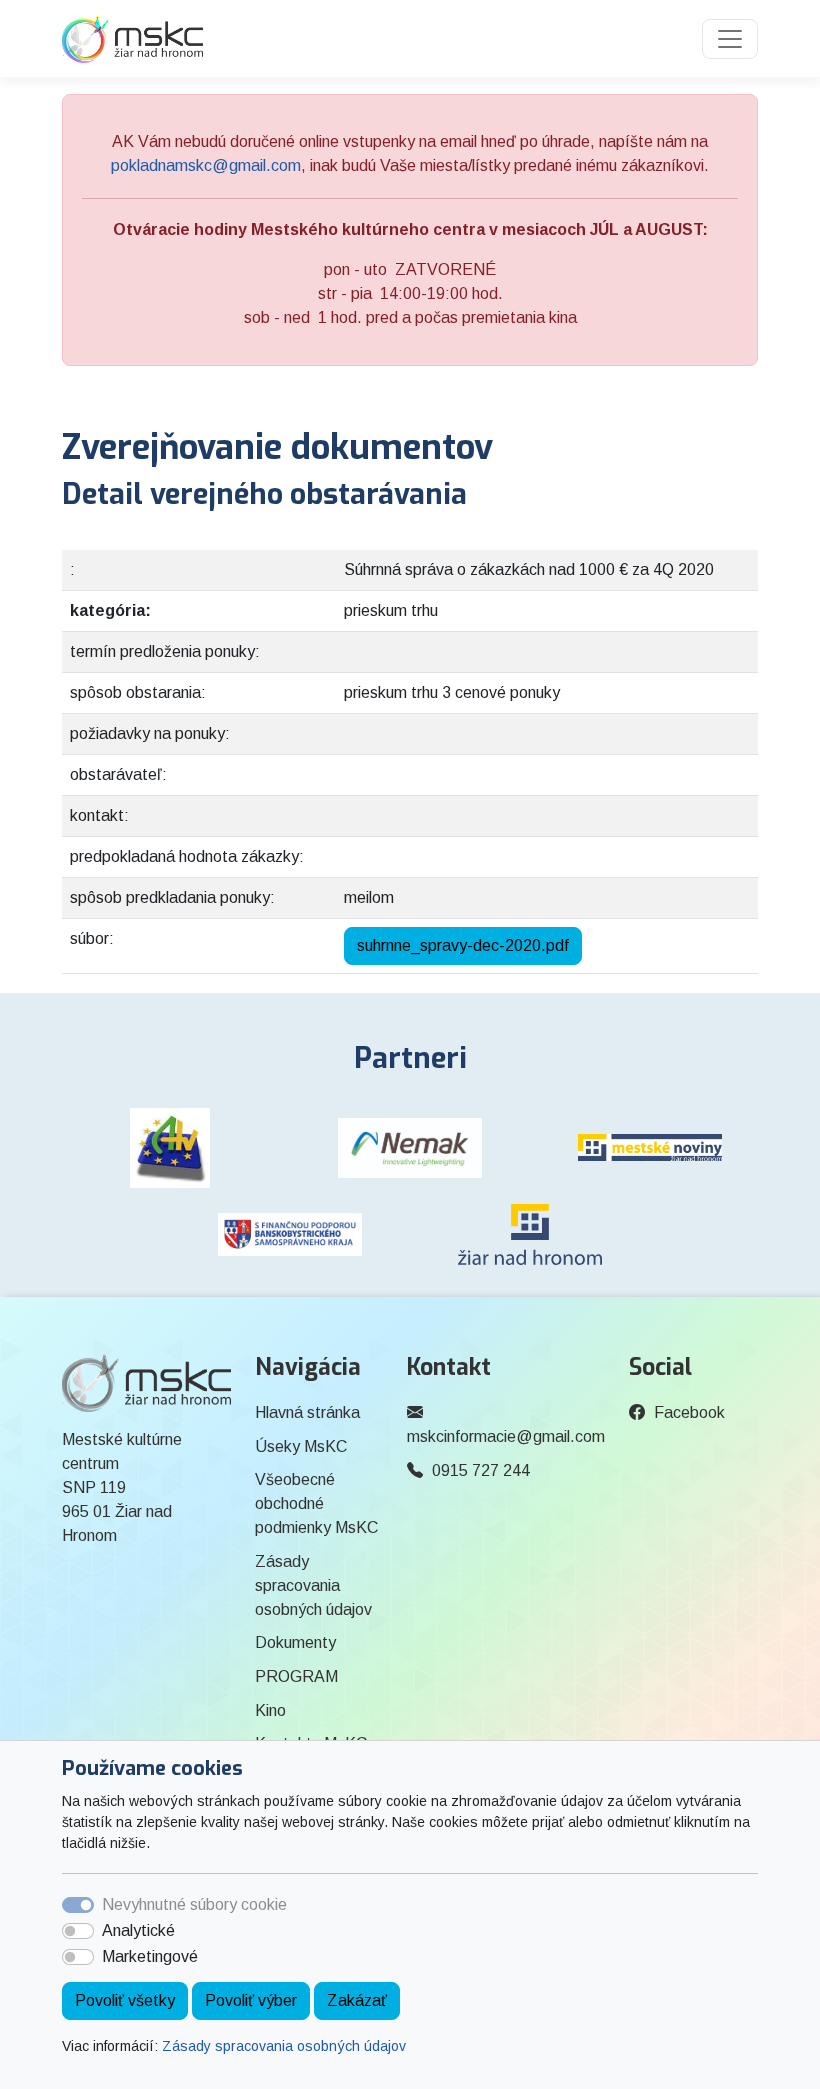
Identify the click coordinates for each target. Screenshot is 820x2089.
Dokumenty (295, 1642)
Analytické (138, 1930)
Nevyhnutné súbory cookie (194, 1904)
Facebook (689, 1412)
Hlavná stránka (307, 1412)
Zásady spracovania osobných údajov (284, 2046)
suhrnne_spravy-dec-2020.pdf (463, 945)
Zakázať (357, 2000)
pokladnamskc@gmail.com (206, 165)
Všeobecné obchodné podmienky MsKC (316, 1503)
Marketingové (150, 1956)
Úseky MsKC (301, 1446)
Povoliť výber (251, 2000)
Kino (270, 1710)
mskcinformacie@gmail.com (506, 1436)
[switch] (78, 1931)
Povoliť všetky (125, 2000)
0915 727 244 (481, 1470)
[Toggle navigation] (730, 39)
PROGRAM (296, 1676)
